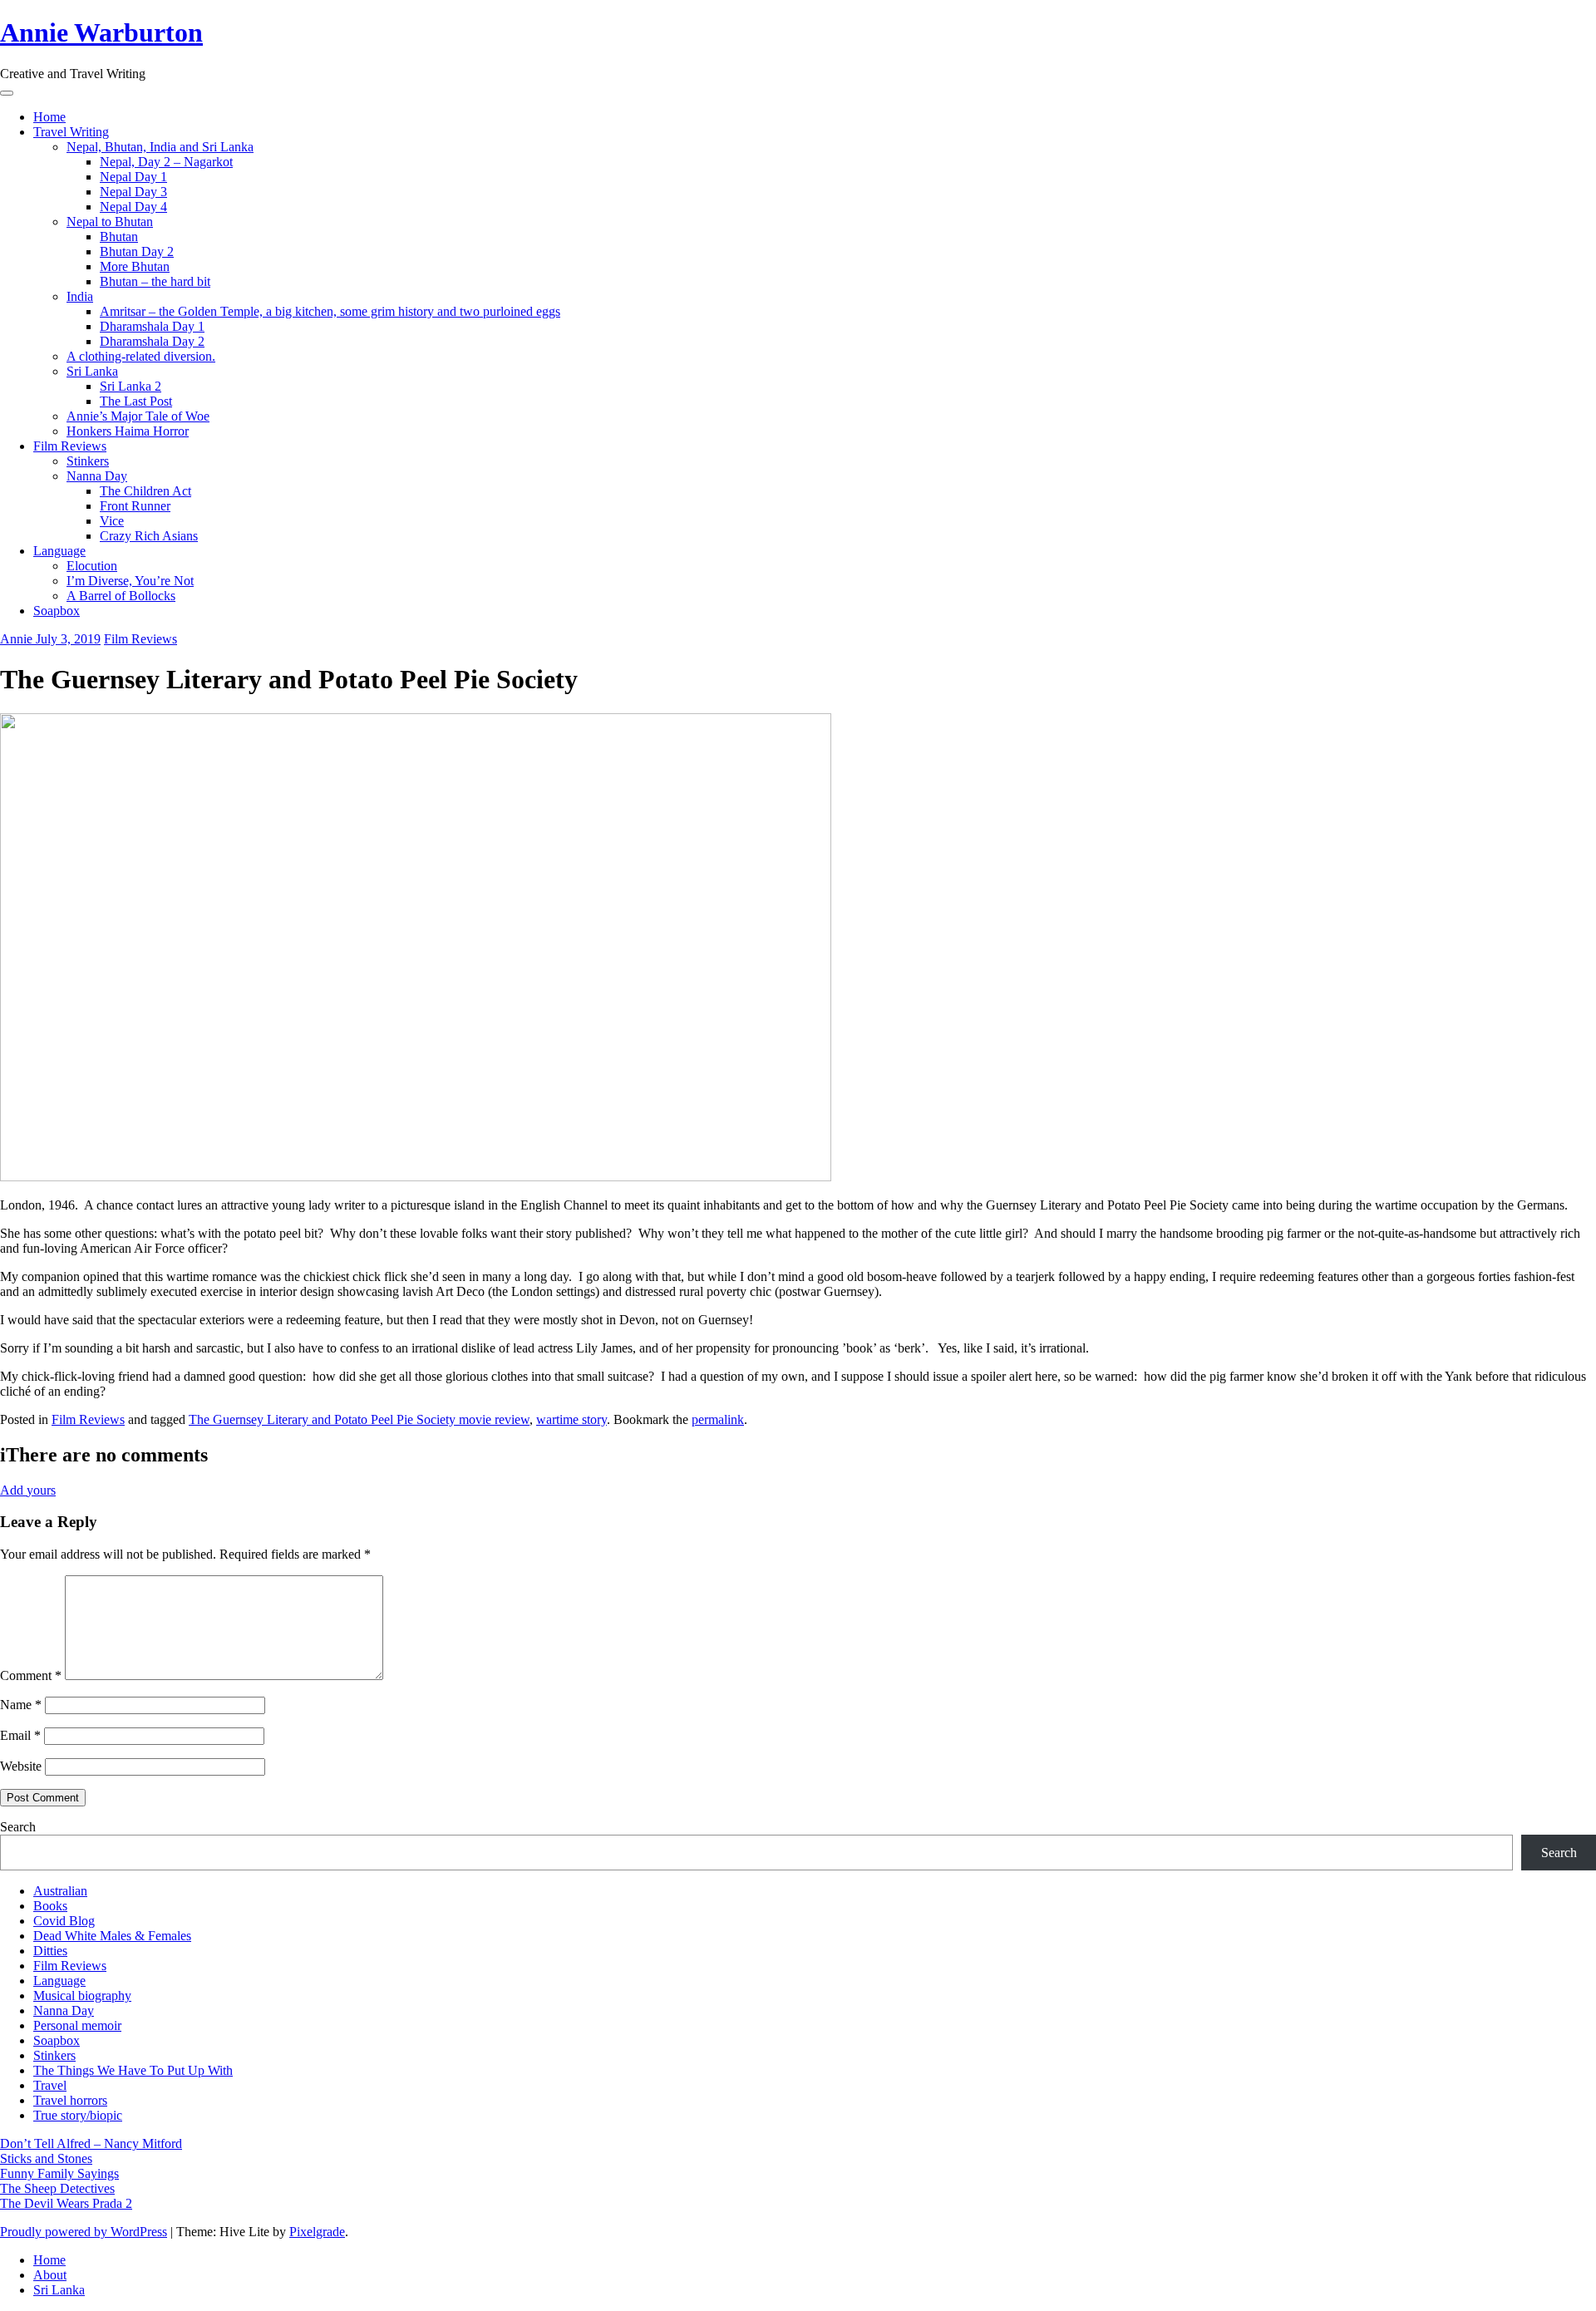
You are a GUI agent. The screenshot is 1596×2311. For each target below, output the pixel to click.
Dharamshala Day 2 (152, 341)
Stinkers (88, 461)
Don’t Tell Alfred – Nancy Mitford (91, 2143)
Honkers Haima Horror (128, 431)
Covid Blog (64, 1921)
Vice (112, 521)
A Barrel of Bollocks (121, 596)
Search (18, 1827)
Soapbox (57, 611)
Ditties (50, 1951)
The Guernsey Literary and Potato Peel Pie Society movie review (359, 1419)
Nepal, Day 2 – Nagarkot (166, 162)
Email (20, 1735)
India (80, 296)
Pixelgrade (317, 2232)
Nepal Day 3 (133, 192)
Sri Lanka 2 (131, 386)
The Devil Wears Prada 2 (66, 2203)
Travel (50, 2085)
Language (59, 551)
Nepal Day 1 (133, 177)
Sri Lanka (92, 371)
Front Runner (135, 506)
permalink (718, 1419)
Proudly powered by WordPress (84, 2232)
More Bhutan (135, 266)
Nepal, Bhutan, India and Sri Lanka (160, 147)
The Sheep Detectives (57, 2188)
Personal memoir (77, 2025)
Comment (31, 1675)
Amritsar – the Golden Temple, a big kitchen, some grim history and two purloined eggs (330, 311)
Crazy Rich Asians (149, 536)
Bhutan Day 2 (137, 251)
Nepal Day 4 (133, 207)
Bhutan (119, 237)
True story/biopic (78, 2115)
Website (21, 1766)
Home (49, 117)
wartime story (571, 1419)
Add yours (28, 1490)
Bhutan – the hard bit (155, 281)
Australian (60, 1891)
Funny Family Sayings (59, 2173)
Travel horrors (70, 2100)
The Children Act (145, 491)
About (50, 2275)
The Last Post (136, 401)
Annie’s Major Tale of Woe (138, 416)
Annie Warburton (101, 32)
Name (21, 1705)
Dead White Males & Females (112, 1936)
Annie (18, 639)
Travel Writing (71, 132)
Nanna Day (97, 476)
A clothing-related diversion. (141, 356)
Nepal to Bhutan (110, 222)
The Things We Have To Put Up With (133, 2070)
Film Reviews (70, 446)
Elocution (92, 566)
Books (50, 1906)
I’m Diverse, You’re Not (130, 581)
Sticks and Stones (46, 2158)
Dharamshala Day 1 (152, 326)
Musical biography (82, 1996)
